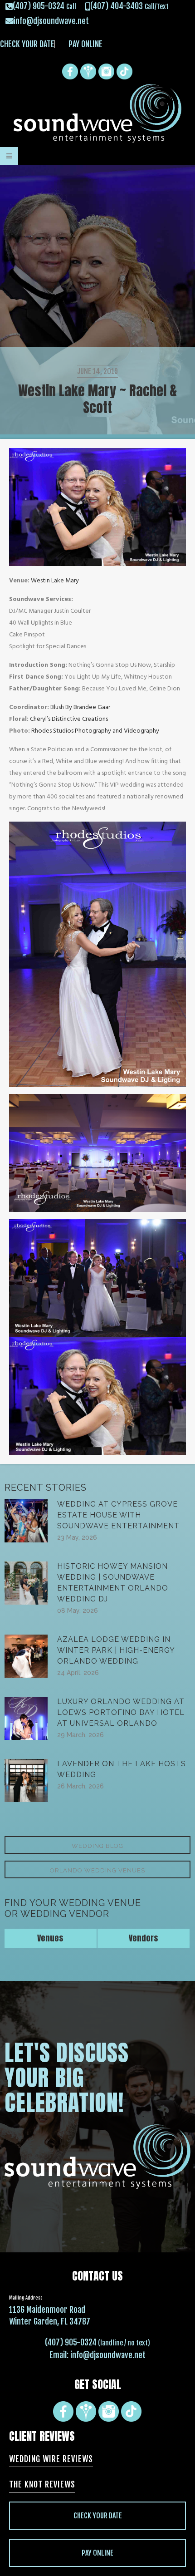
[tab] (51, 1938)
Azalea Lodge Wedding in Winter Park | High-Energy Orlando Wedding (116, 1650)
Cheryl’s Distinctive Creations (69, 719)
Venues (50, 1938)
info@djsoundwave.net (108, 2355)
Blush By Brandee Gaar (80, 707)
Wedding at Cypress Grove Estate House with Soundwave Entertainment (118, 1515)
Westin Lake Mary (55, 581)
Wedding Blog (97, 1846)
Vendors (144, 1938)
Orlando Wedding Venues (97, 1870)
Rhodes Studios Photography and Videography (95, 731)
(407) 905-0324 (71, 2342)
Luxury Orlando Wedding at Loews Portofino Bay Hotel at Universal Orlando (121, 1712)
